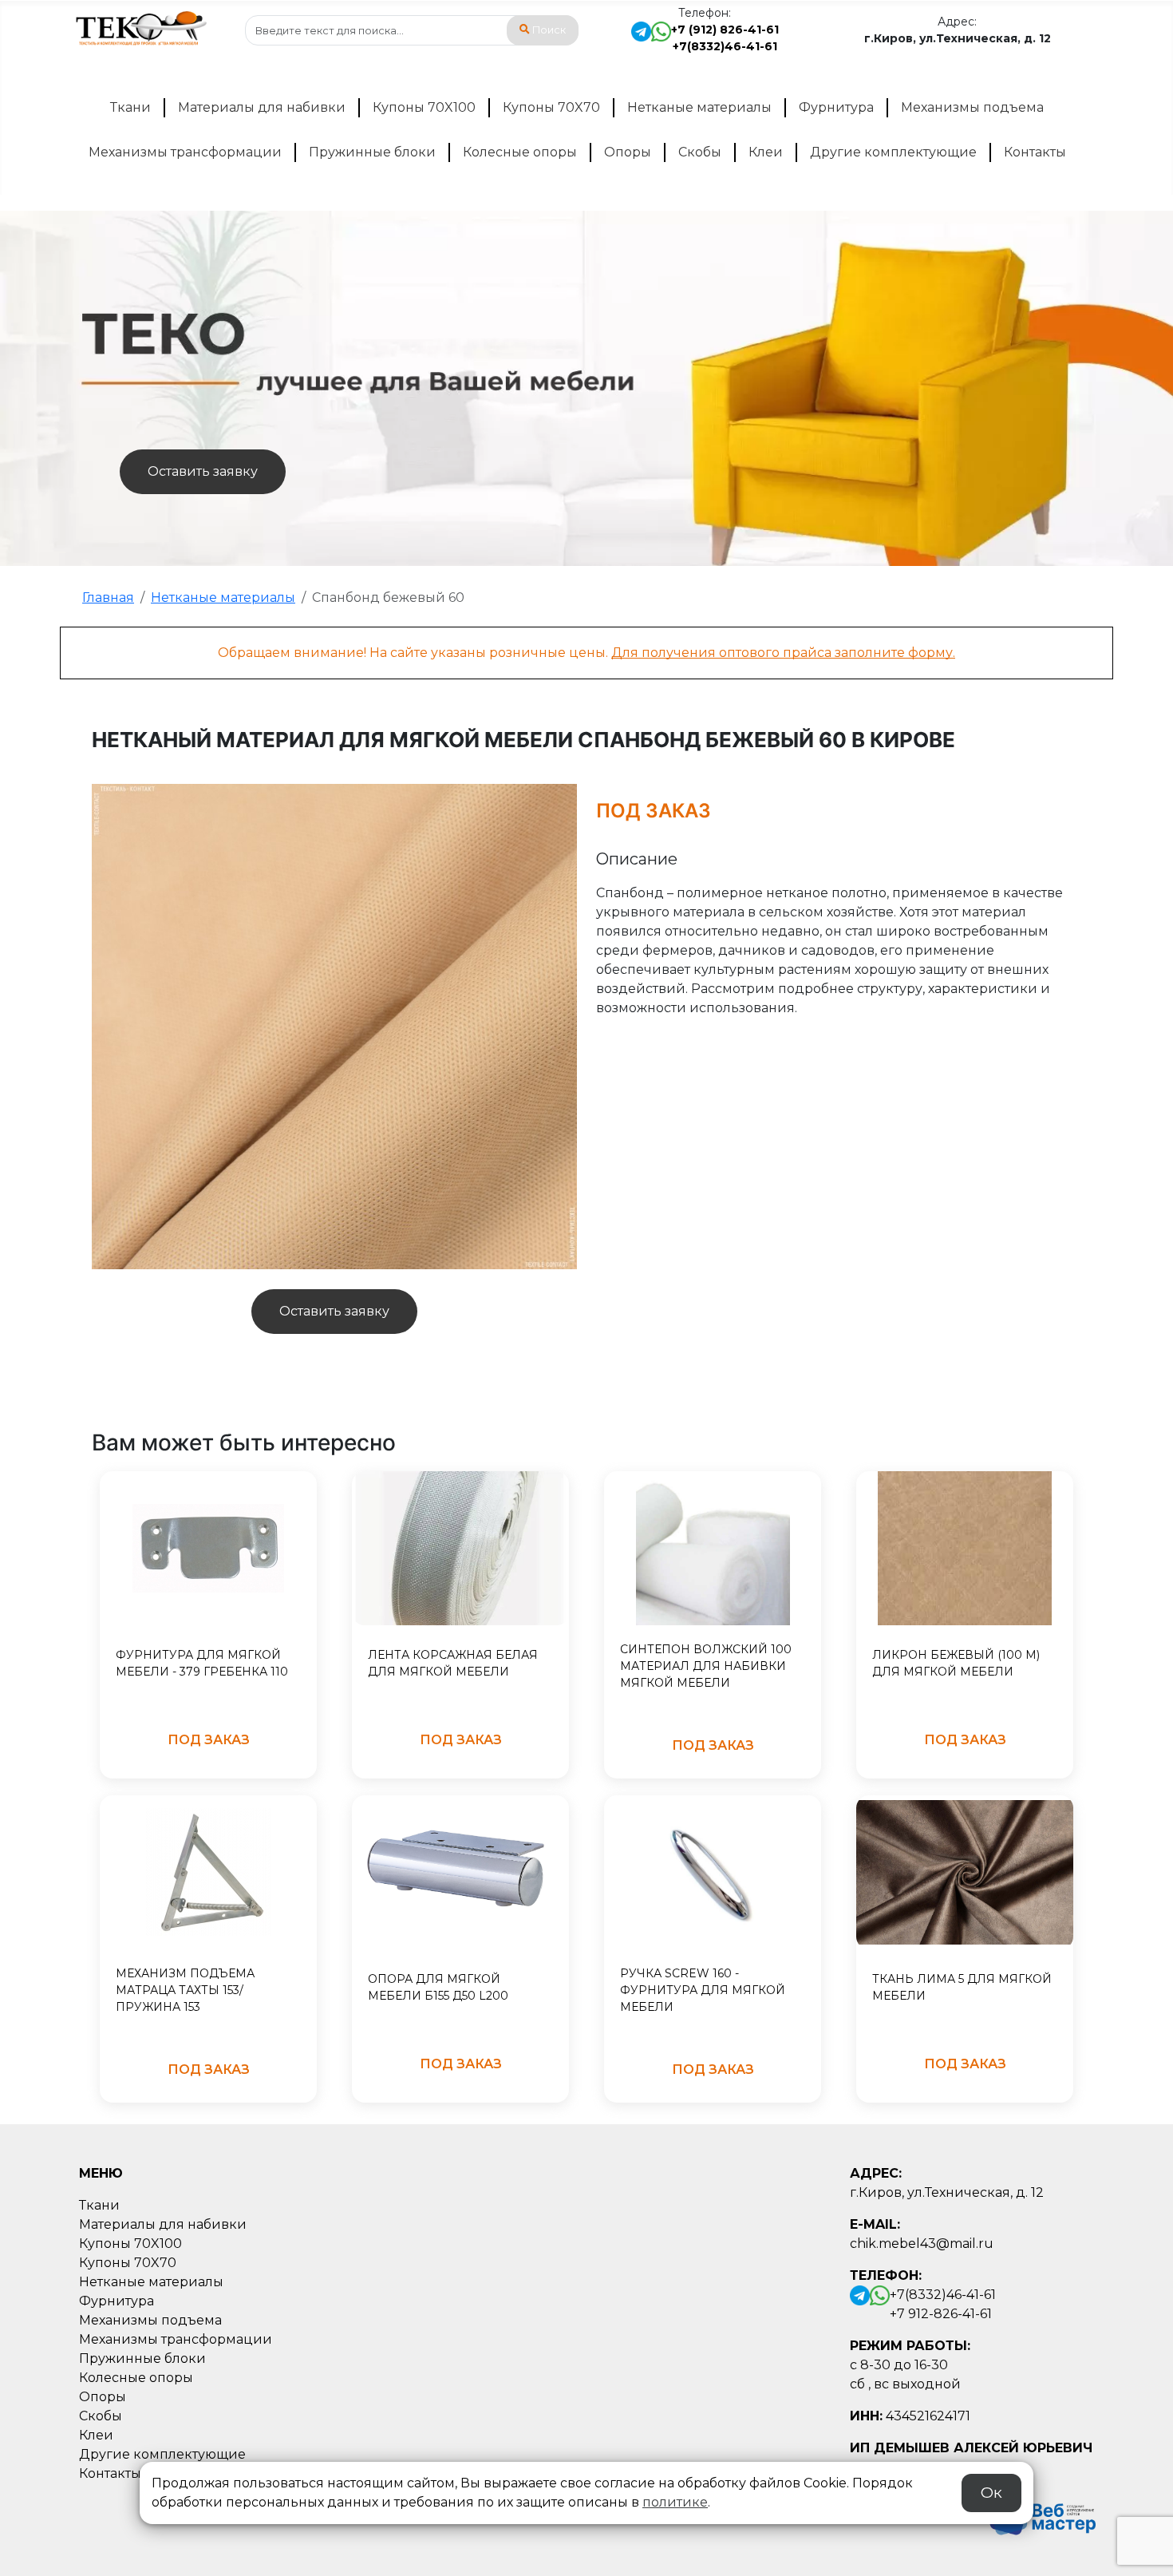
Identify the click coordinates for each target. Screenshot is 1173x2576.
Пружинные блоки (372, 152)
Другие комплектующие (893, 152)
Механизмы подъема (972, 107)
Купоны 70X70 (551, 107)
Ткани (130, 107)
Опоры (628, 152)
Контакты (1035, 152)
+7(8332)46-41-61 (725, 46)
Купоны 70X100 (424, 107)
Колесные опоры (520, 152)
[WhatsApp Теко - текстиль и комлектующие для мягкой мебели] (661, 38)
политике (675, 2502)
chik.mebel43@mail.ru (922, 2244)
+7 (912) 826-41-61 (725, 30)
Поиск (549, 30)
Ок (991, 2493)
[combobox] (412, 30)
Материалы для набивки (262, 107)
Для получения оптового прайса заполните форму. (783, 653)
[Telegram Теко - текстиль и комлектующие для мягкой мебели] (641, 38)
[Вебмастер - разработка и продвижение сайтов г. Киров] (1038, 2516)
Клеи (766, 152)
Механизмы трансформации (185, 152)
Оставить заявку (203, 471)
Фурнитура (836, 107)
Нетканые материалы (699, 107)
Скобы (700, 152)
